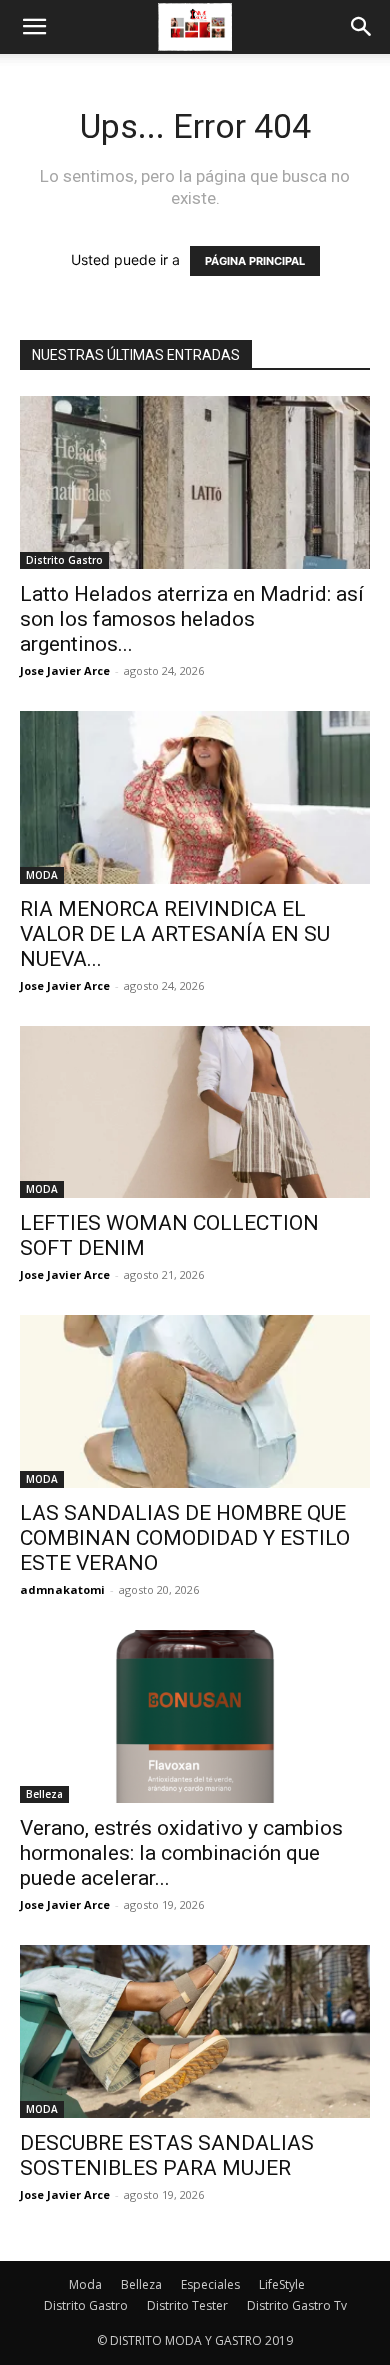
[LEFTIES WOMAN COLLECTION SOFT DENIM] (195, 1112)
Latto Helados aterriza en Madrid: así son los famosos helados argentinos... (192, 619)
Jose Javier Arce (65, 670)
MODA (42, 875)
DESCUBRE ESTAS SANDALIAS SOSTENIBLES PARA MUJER (167, 2155)
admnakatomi (62, 1589)
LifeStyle (282, 2284)
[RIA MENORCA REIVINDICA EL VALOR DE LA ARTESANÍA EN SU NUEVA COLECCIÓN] (195, 797)
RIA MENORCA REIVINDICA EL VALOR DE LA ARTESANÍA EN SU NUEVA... (175, 934)
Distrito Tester (187, 2305)
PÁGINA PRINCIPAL (255, 261)
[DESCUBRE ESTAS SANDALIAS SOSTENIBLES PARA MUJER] (195, 2031)
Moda (85, 2284)
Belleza (44, 1794)
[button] (34, 27)
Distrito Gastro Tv (297, 2305)
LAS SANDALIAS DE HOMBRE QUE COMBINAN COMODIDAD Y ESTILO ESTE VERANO (185, 1538)
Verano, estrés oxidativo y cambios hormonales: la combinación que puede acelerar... (181, 1853)
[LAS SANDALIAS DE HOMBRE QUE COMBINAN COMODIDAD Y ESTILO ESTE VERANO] (195, 1401)
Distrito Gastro (64, 560)
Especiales (210, 2284)
